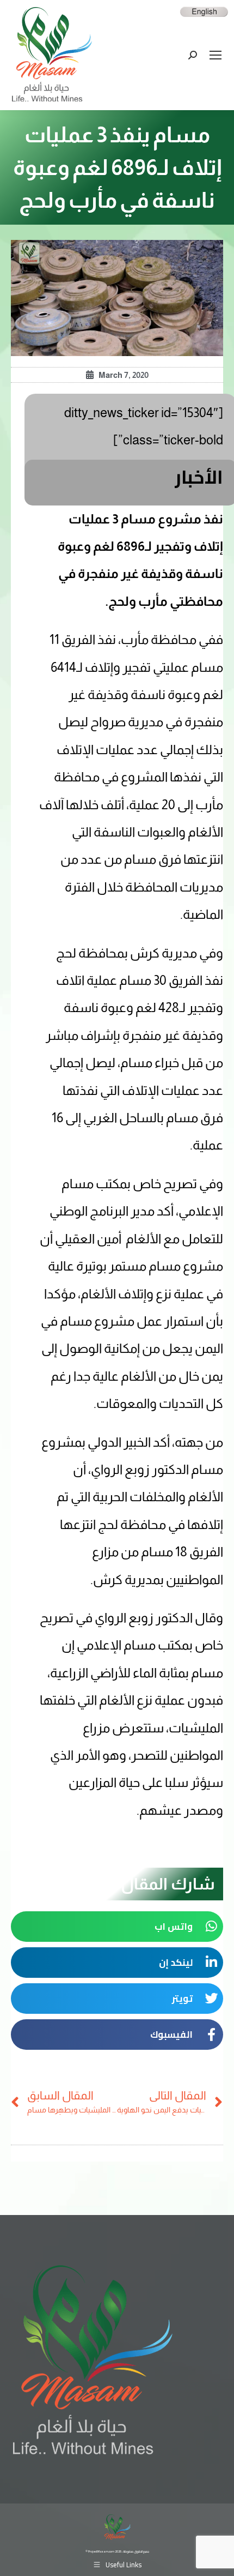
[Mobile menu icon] (215, 55)
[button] (117, 1927)
